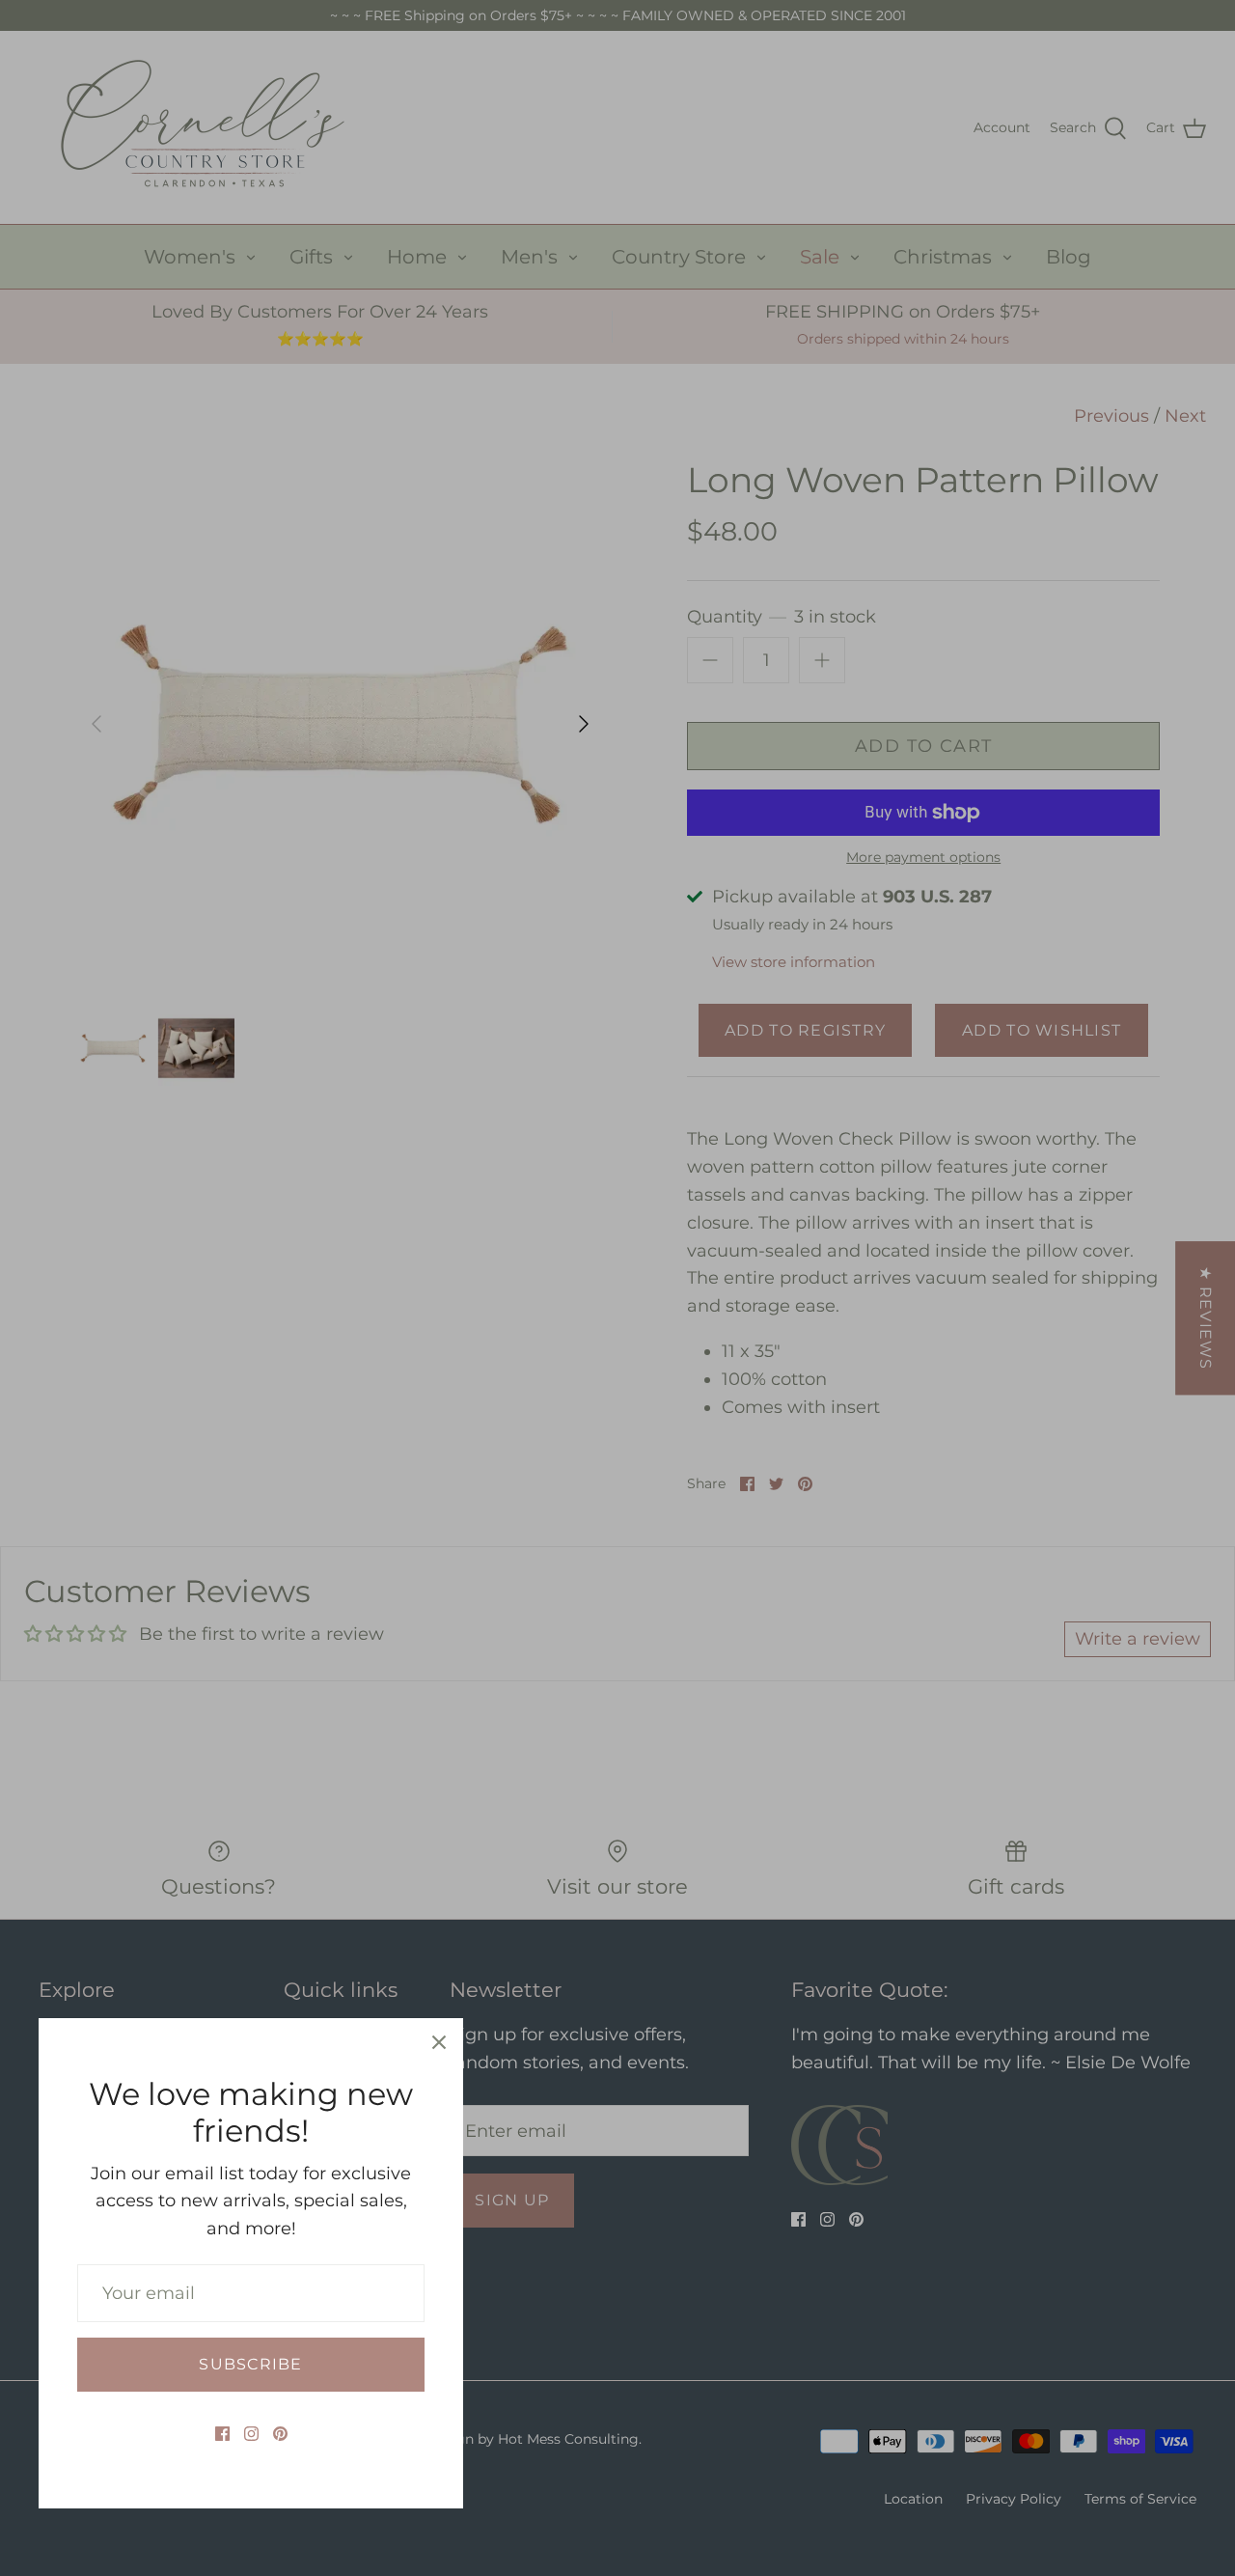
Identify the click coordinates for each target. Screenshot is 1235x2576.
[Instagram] (251, 2434)
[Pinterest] (280, 2434)
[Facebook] (222, 2434)
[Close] (439, 2042)
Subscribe (250, 2364)
